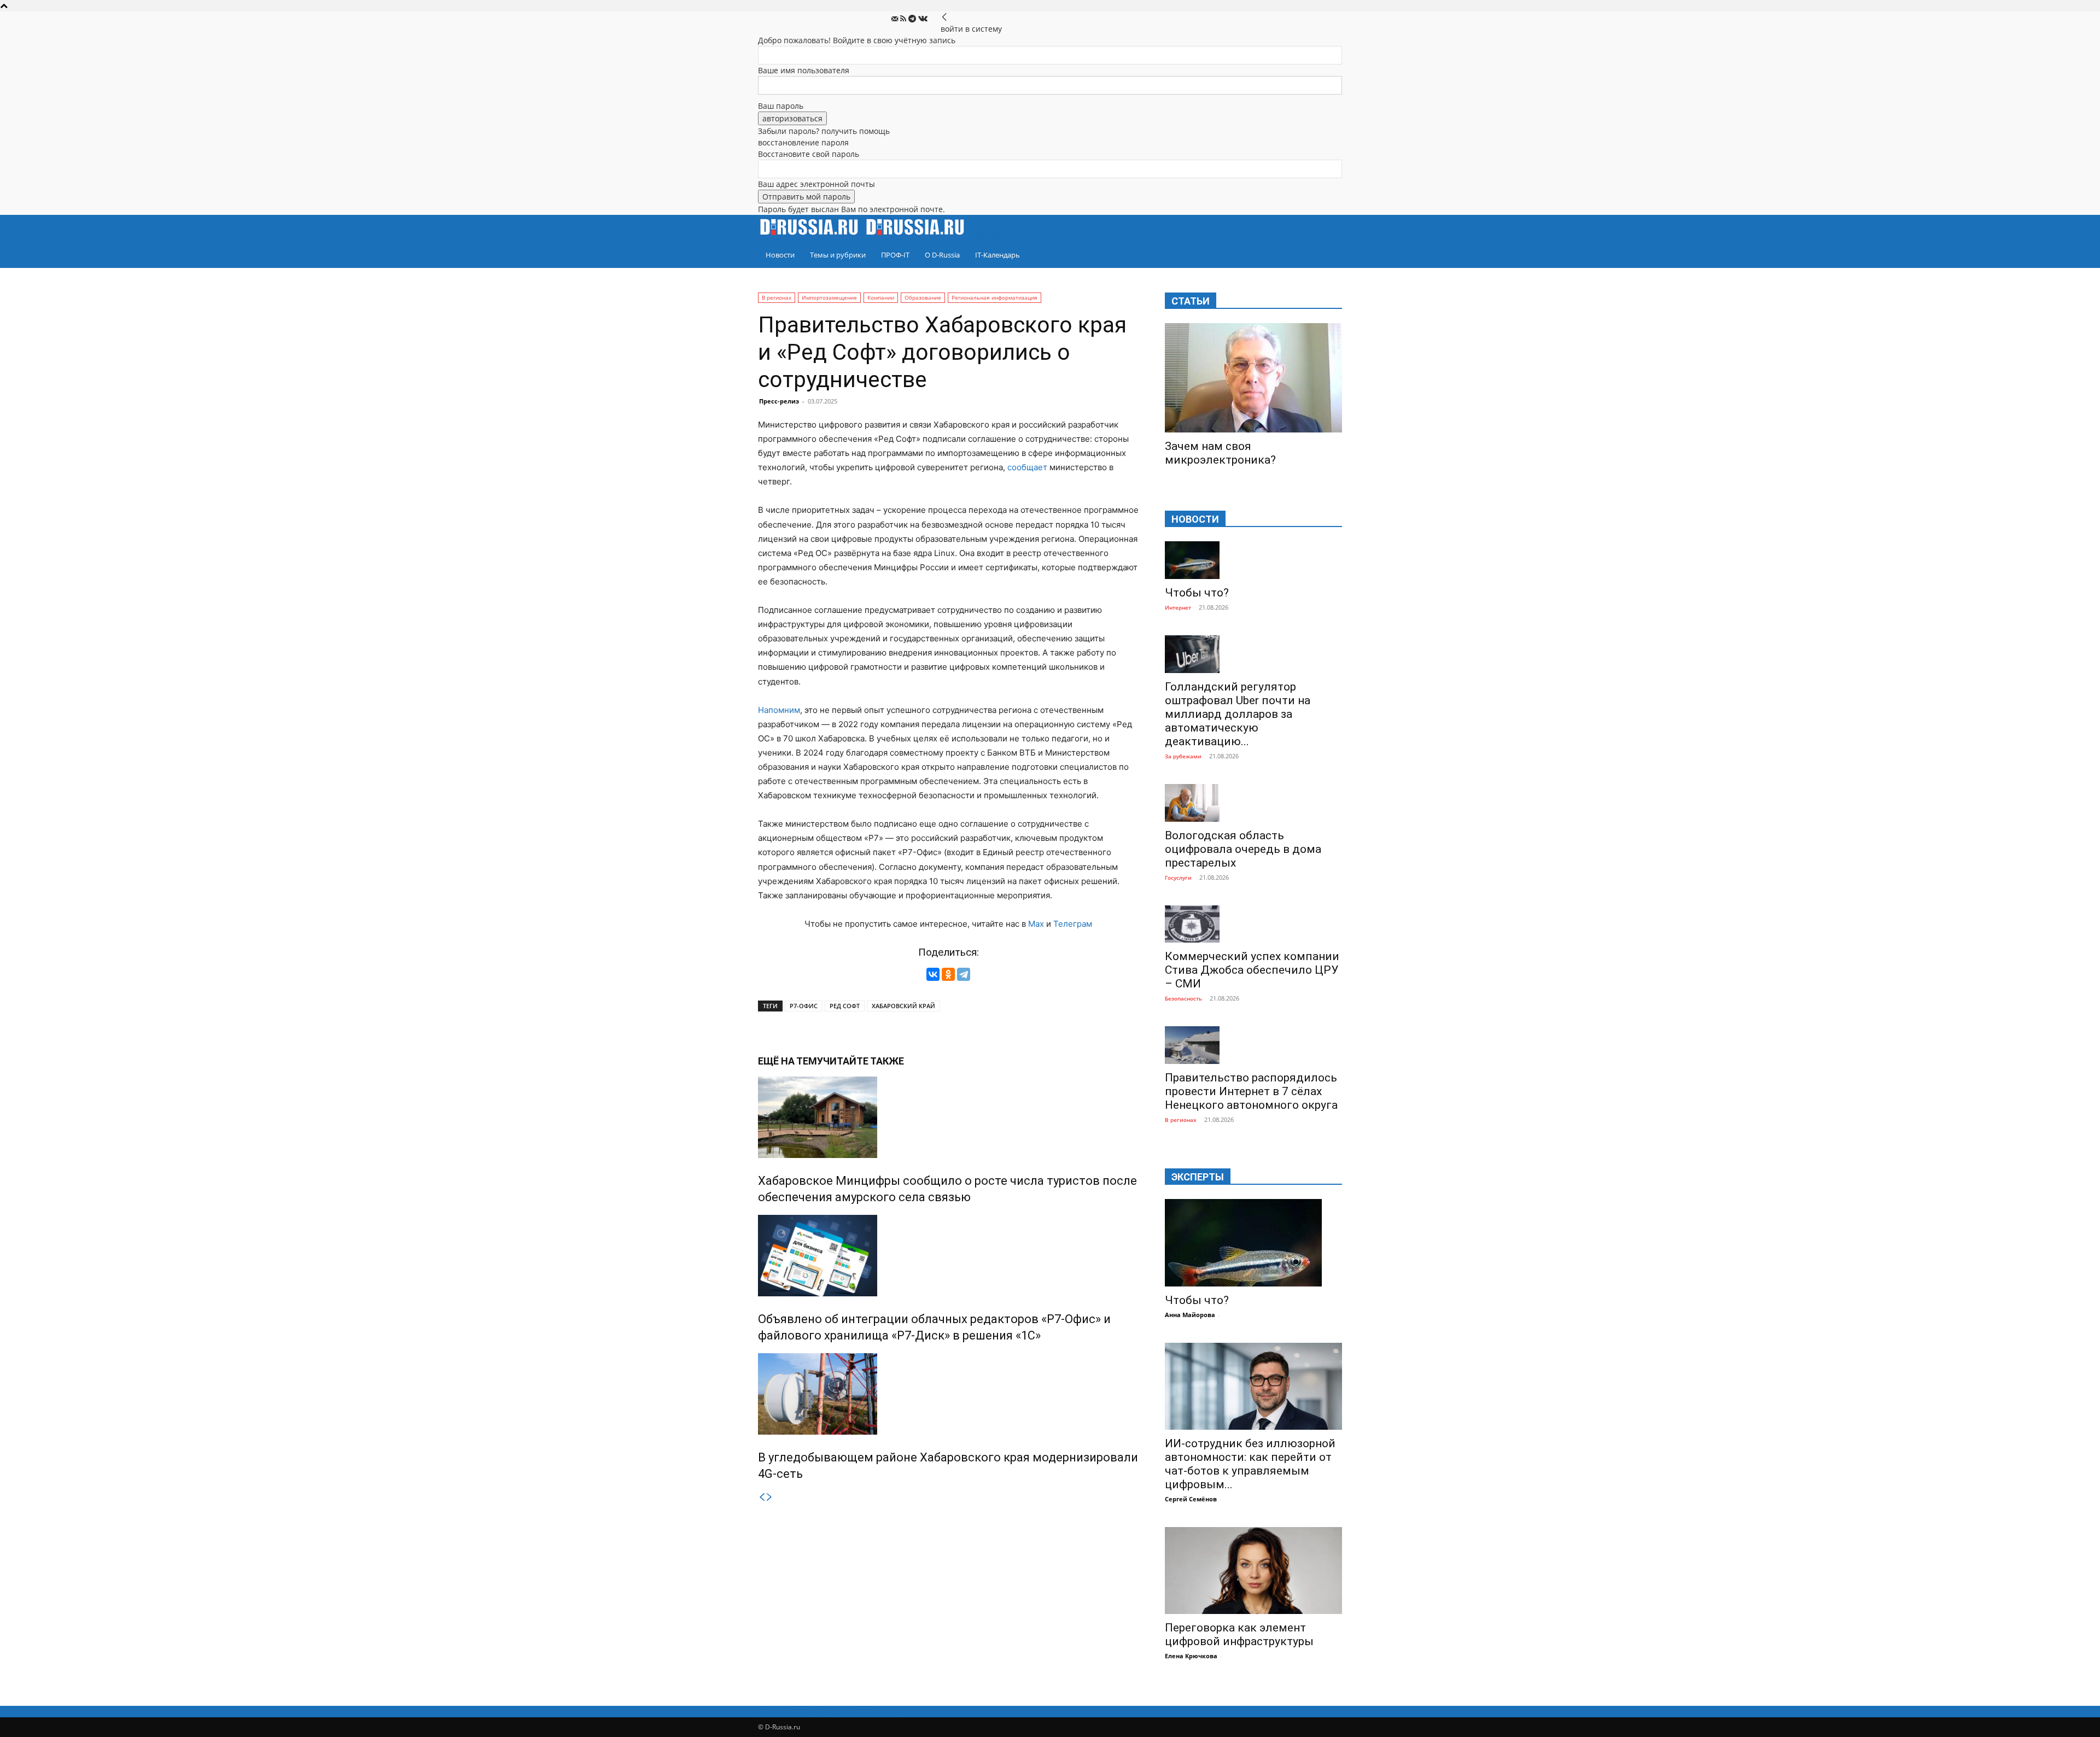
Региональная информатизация (994, 297)
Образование (923, 297)
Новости (780, 255)
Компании (881, 297)
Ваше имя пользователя (804, 70)
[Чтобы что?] (1253, 560)
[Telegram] (913, 19)
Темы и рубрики (838, 255)
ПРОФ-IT (895, 255)
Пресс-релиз (779, 401)
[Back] (944, 17)
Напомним (779, 710)
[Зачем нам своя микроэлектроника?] (1253, 378)
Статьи (1191, 301)
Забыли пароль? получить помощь (824, 131)
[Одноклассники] (948, 974)
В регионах (777, 297)
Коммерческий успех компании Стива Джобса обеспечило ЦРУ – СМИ (1252, 970)
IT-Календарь (997, 255)
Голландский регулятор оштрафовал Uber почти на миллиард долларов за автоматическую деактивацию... (1238, 714)
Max (1036, 924)
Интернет (1178, 607)
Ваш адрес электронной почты (816, 184)
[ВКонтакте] (933, 974)
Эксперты (1198, 1177)
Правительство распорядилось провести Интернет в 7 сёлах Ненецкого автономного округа (1251, 1091)
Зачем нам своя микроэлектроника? (1220, 453)
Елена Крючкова (1191, 1656)
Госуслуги (1178, 878)
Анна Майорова (1190, 1315)
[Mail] (896, 19)
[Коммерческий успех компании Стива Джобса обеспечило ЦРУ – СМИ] (1253, 924)
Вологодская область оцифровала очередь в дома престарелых (1243, 849)
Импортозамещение (829, 297)
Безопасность (1183, 998)
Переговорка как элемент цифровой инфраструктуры (1239, 1634)
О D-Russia (942, 255)
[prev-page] (762, 1497)
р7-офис (804, 1006)
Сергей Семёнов (1191, 1499)
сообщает (1027, 467)
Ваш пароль (781, 106)
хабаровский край (903, 1006)
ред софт (845, 1006)
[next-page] (769, 1497)
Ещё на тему (791, 1061)
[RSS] (904, 19)
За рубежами (1183, 756)
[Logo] (811, 236)
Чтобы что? (1197, 593)
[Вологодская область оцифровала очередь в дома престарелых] (1253, 803)
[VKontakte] (923, 19)
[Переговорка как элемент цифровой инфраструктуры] (1253, 1571)
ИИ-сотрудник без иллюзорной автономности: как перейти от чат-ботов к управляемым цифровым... (1250, 1464)
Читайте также (864, 1061)
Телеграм (1073, 924)
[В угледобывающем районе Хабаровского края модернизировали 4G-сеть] (948, 1394)
